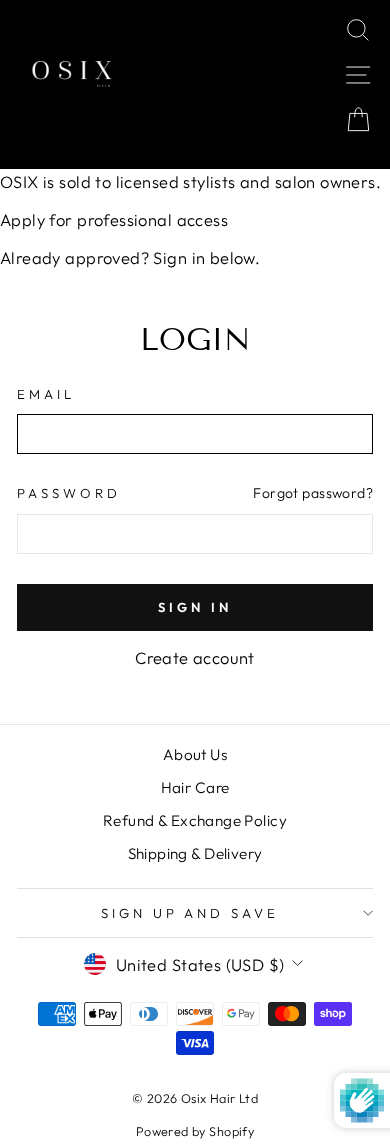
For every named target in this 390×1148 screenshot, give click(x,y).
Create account (195, 657)
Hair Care (195, 787)
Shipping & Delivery (195, 853)
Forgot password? (313, 493)
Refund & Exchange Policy (195, 820)
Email (46, 394)
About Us (195, 754)
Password (69, 493)
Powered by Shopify (195, 1131)
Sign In (194, 607)
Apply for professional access (114, 219)
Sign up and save (190, 913)
